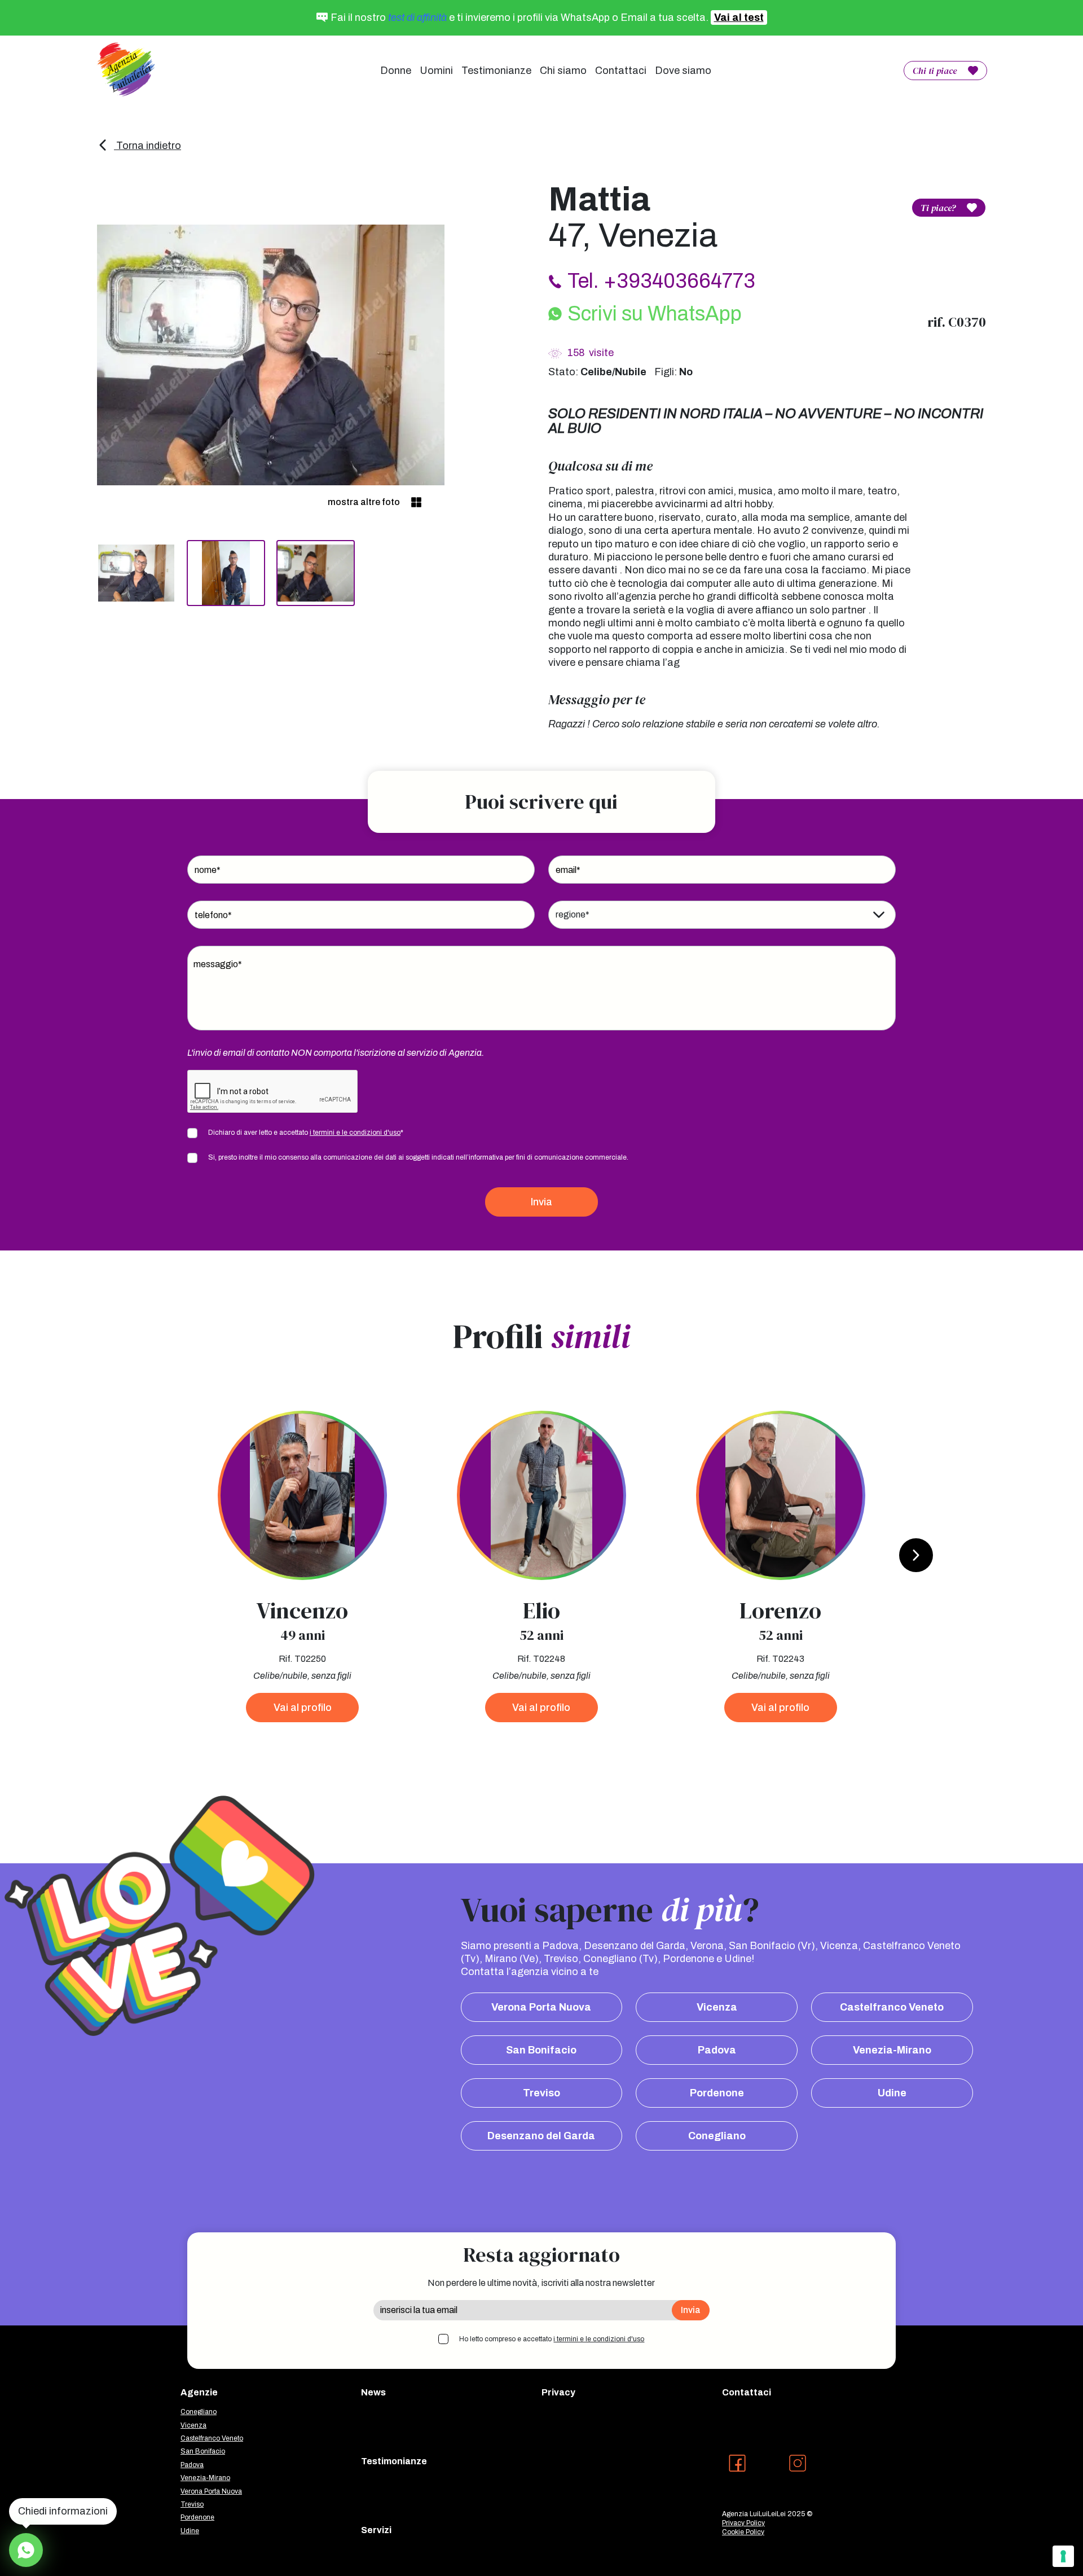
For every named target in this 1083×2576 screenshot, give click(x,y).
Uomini (436, 71)
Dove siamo (683, 71)
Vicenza (717, 2007)
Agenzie (199, 2392)
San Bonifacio (541, 2050)
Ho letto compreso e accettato (552, 2339)
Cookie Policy (743, 2532)
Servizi (376, 2530)
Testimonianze (496, 71)
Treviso (541, 2093)
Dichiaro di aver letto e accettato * (306, 1133)
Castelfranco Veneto (892, 2007)
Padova (717, 2050)
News (373, 2392)
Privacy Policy (743, 2523)
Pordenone (717, 2093)
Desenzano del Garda (541, 2136)
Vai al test (739, 17)
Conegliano (717, 2136)
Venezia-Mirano (892, 2050)
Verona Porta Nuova (541, 2007)
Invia (541, 1202)
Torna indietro (148, 146)
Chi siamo (563, 71)
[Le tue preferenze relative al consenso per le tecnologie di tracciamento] (1063, 2556)
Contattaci (621, 71)
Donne (396, 71)
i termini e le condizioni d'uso (355, 1133)
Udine (892, 2093)
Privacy (558, 2392)
